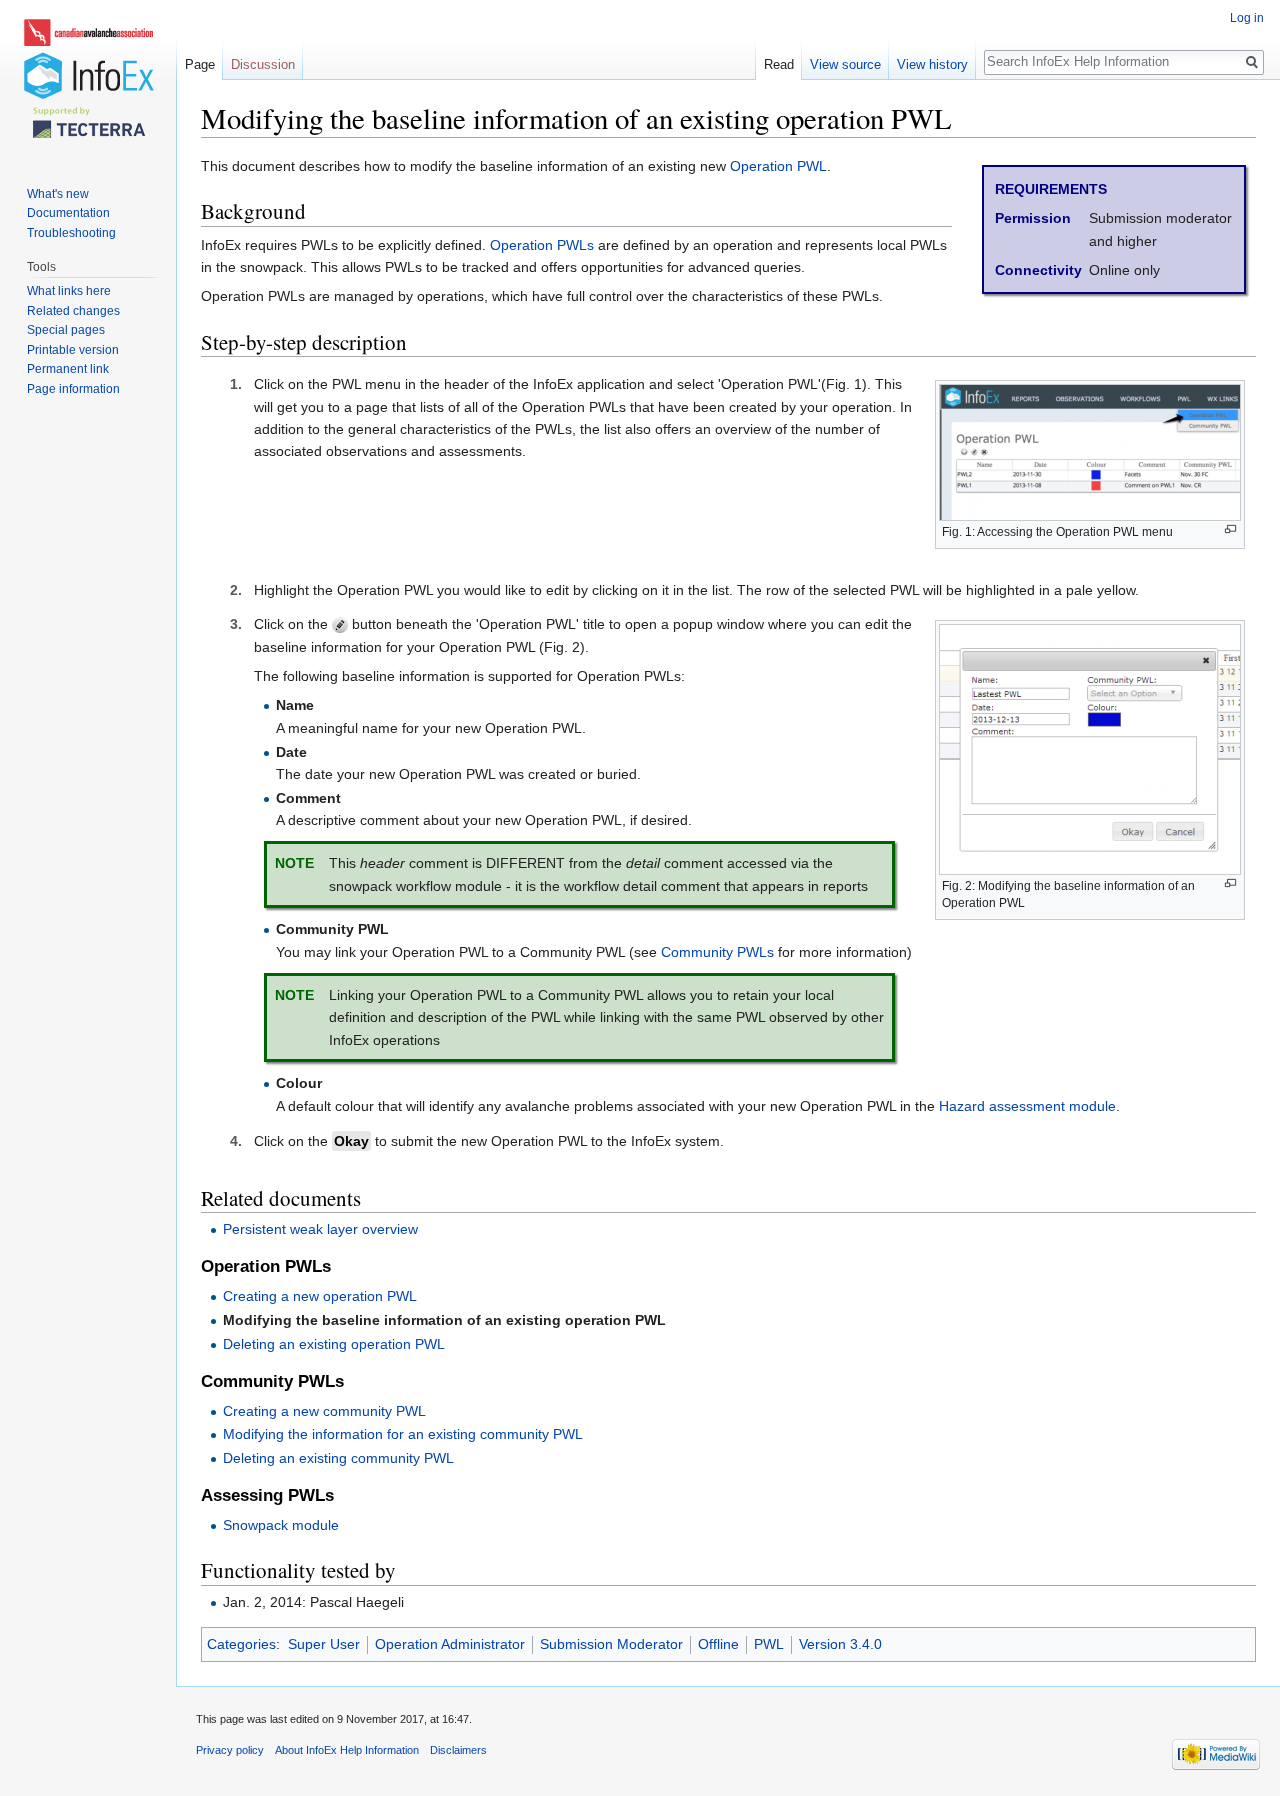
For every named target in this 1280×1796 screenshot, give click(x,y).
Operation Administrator (450, 1644)
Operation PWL (778, 166)
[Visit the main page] (88, 80)
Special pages (66, 330)
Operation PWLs (542, 245)
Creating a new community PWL (324, 1411)
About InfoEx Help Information (347, 1750)
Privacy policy (230, 1750)
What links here (69, 291)
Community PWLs (717, 952)
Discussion (263, 64)
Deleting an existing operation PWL (334, 1344)
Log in (1247, 18)
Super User (324, 1644)
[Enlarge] (1230, 529)
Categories (241, 1644)
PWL (769, 1644)
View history (932, 64)
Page (200, 64)
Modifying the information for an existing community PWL (403, 1434)
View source (845, 64)
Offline (718, 1644)
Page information (73, 389)
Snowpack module (281, 1525)
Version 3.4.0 (840, 1644)
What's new (58, 194)
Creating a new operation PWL (320, 1296)
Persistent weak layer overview (320, 1229)
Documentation (68, 213)
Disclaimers (458, 1750)
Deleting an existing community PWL (338, 1458)
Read (779, 64)
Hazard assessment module (1027, 1106)
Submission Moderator (611, 1644)
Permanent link (68, 369)
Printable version (73, 350)
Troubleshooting (71, 233)
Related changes (73, 311)
